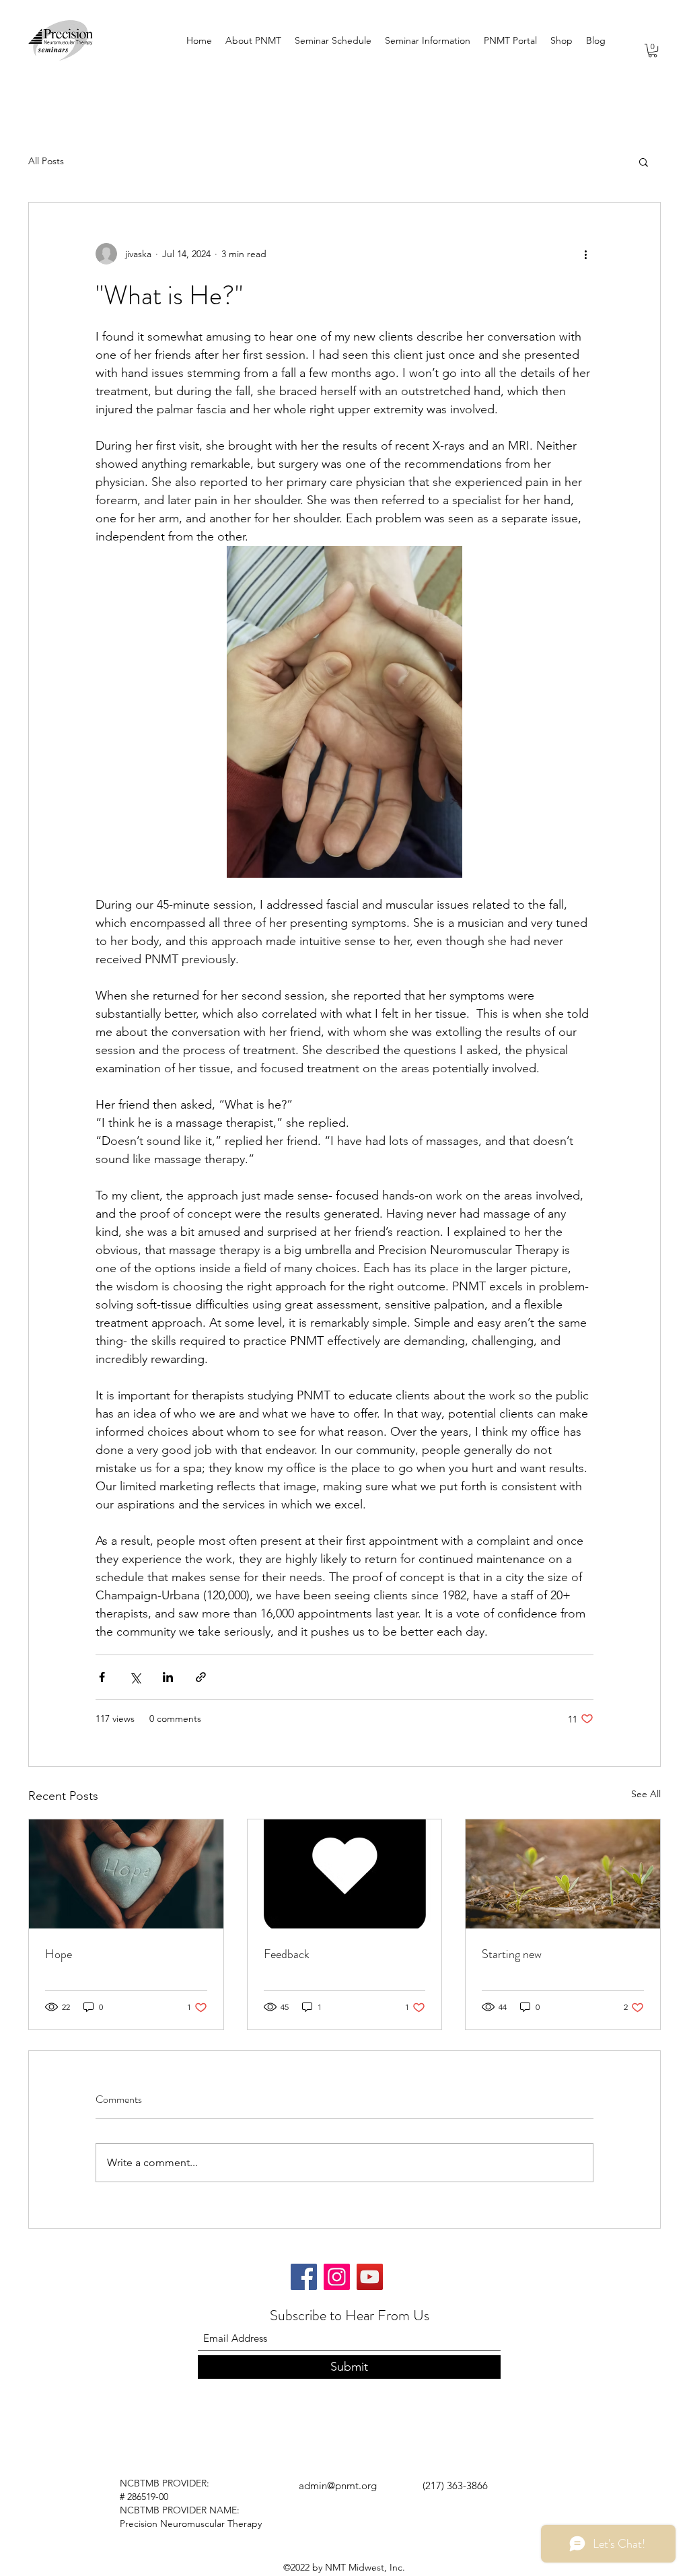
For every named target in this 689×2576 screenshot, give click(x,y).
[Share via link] (201, 1677)
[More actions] (585, 254)
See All (646, 1794)
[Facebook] (304, 2277)
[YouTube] (370, 2277)
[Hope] (126, 1874)
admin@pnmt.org (338, 2485)
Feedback (287, 1954)
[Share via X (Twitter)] (135, 1677)
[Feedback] (345, 1874)
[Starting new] (563, 1874)
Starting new (512, 1954)
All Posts (46, 161)
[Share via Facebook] (102, 1677)
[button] (653, 50)
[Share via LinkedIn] (168, 1677)
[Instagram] (337, 2277)
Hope (59, 1954)
